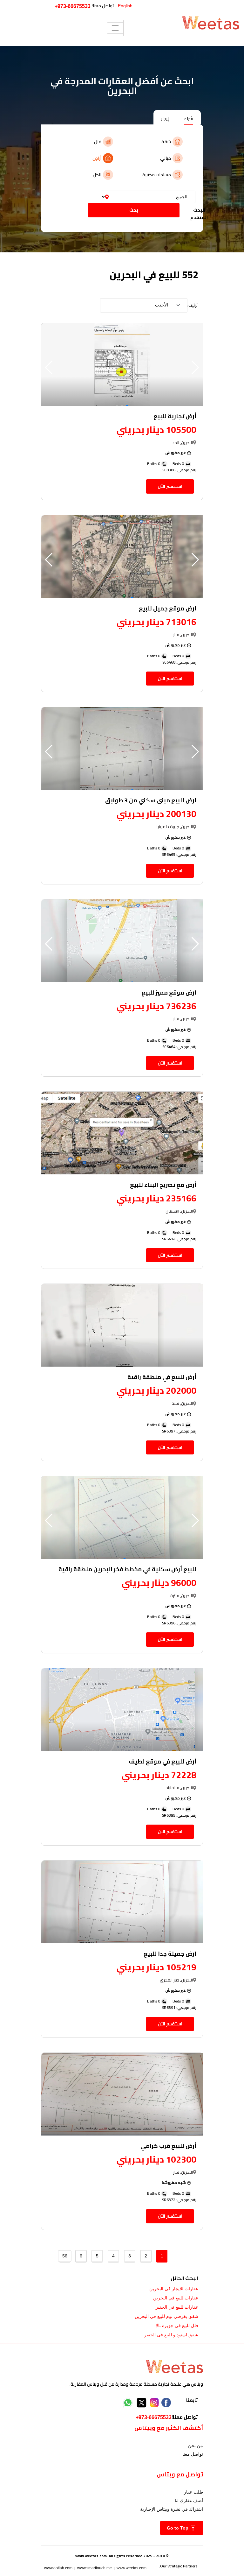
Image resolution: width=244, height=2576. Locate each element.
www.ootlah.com (58, 2568)
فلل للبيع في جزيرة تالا (177, 2326)
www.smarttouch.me (95, 2568)
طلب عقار (193, 2492)
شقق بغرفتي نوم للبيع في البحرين (166, 2316)
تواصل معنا (193, 2454)
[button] (49, 368)
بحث (134, 210)
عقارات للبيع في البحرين (176, 2298)
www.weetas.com (132, 2568)
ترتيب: (193, 305)
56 (65, 2256)
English (125, 6)
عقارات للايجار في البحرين (174, 2289)
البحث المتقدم (199, 214)
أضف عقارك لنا (189, 2501)
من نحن (196, 2446)
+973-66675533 (73, 6)
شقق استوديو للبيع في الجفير (171, 2335)
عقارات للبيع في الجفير (177, 2307)
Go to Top (178, 2528)
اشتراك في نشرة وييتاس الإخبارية (172, 2509)
